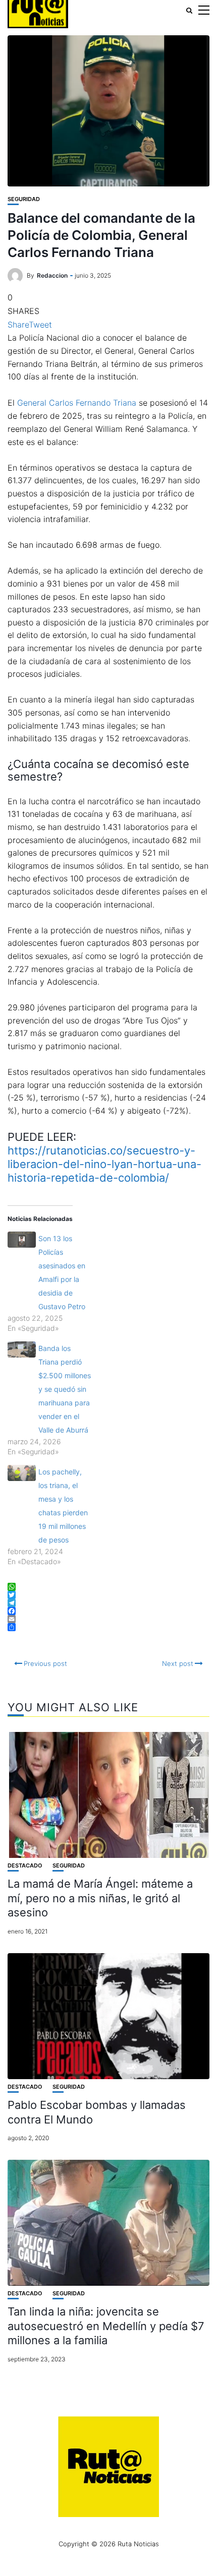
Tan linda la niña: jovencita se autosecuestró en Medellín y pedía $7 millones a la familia (106, 2326)
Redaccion (52, 275)
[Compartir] (108, 1627)
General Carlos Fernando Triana (77, 403)
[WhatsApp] (108, 1587)
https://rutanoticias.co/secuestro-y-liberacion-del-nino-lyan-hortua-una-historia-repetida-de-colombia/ (104, 1164)
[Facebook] (108, 1611)
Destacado (25, 1866)
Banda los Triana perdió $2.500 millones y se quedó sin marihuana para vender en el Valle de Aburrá (65, 1389)
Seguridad (24, 199)
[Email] (108, 1619)
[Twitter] (108, 1595)
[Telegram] (108, 1603)
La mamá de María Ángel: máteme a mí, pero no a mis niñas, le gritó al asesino (100, 1898)
